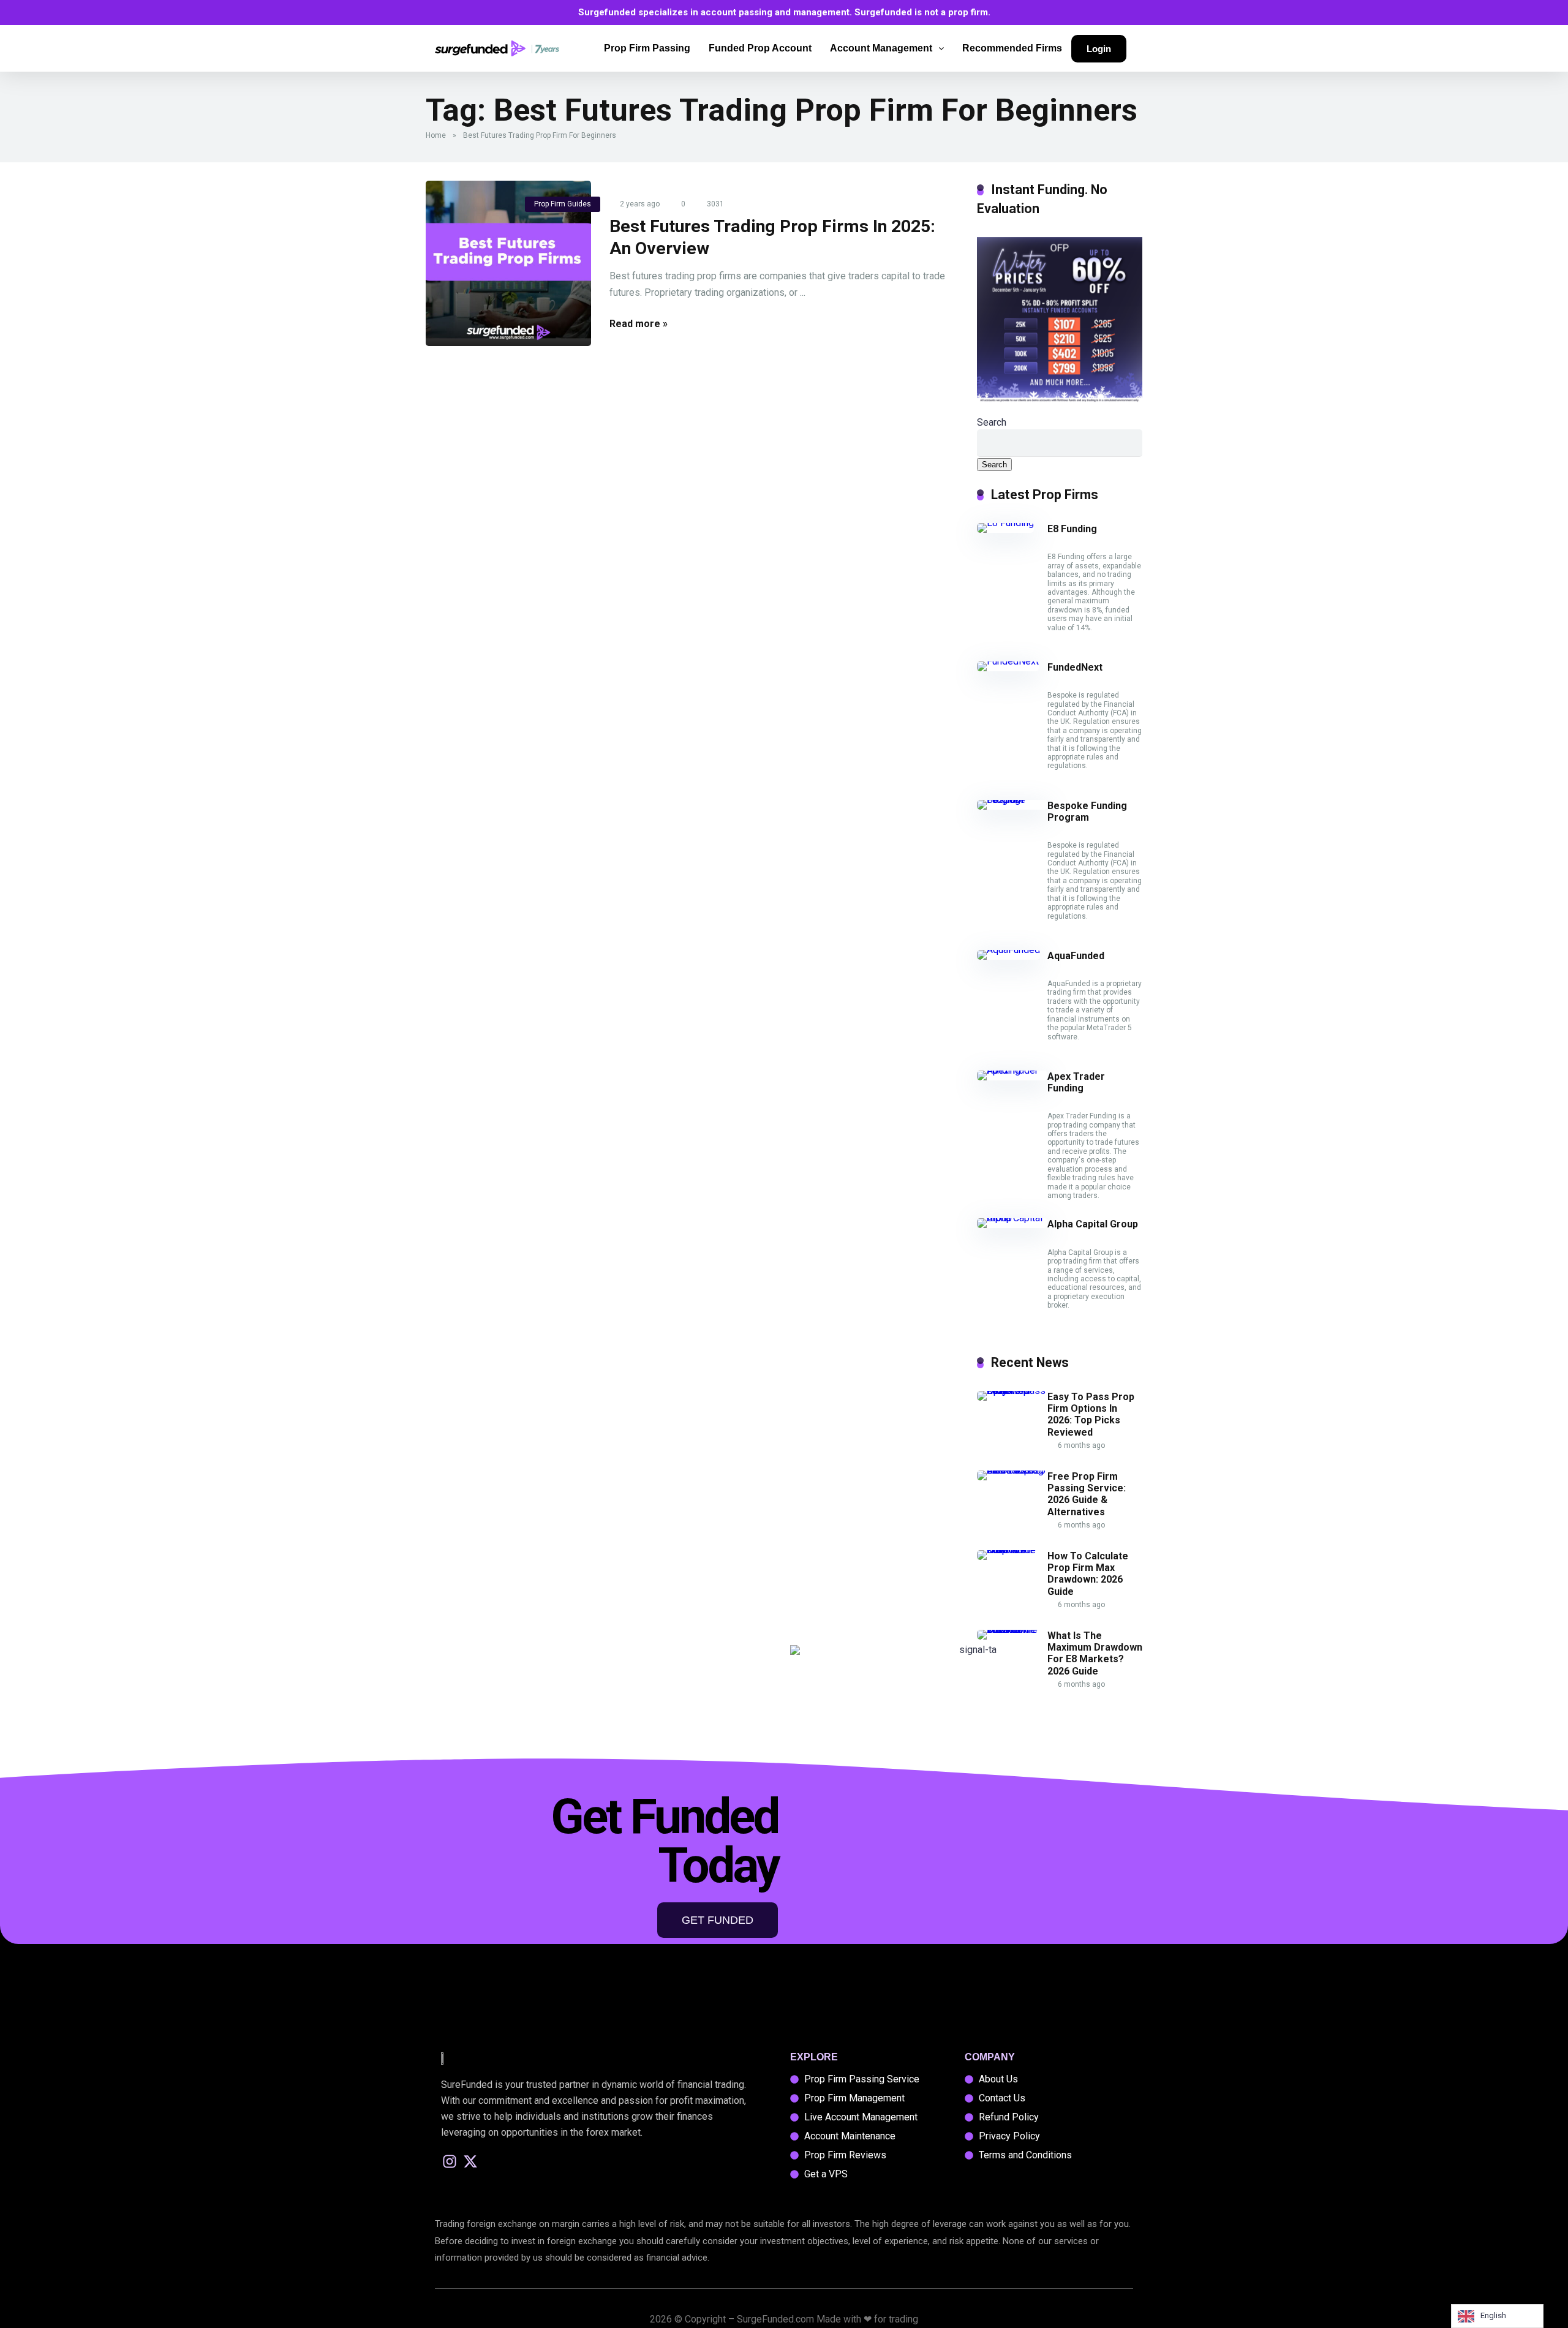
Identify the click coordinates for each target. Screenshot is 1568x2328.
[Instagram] (450, 2162)
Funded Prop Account (760, 48)
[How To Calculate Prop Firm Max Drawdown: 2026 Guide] (1012, 1550)
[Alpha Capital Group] (1012, 1218)
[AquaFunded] (1008, 950)
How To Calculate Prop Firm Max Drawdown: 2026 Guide (1088, 1574)
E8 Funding (1072, 529)
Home (436, 135)
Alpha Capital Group (1093, 1224)
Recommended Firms (1012, 48)
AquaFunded (1076, 956)
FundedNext (1075, 667)
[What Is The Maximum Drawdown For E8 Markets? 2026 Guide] (1012, 1629)
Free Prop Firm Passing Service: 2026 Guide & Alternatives (1087, 1494)
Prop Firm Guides (563, 204)
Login (1099, 49)
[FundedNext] (1008, 661)
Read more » (639, 324)
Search (992, 422)
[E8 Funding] (1005, 523)
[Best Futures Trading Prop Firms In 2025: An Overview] (508, 263)
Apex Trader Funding (1076, 1082)
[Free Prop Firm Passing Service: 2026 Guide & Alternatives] (1012, 1470)
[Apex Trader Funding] (1012, 1070)
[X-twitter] (471, 2162)
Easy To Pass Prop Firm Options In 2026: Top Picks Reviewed (1091, 1415)
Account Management (881, 48)
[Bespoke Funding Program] (1012, 800)
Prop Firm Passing (647, 48)
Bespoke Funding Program (1087, 812)
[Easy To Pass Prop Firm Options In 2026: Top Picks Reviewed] (1012, 1391)
